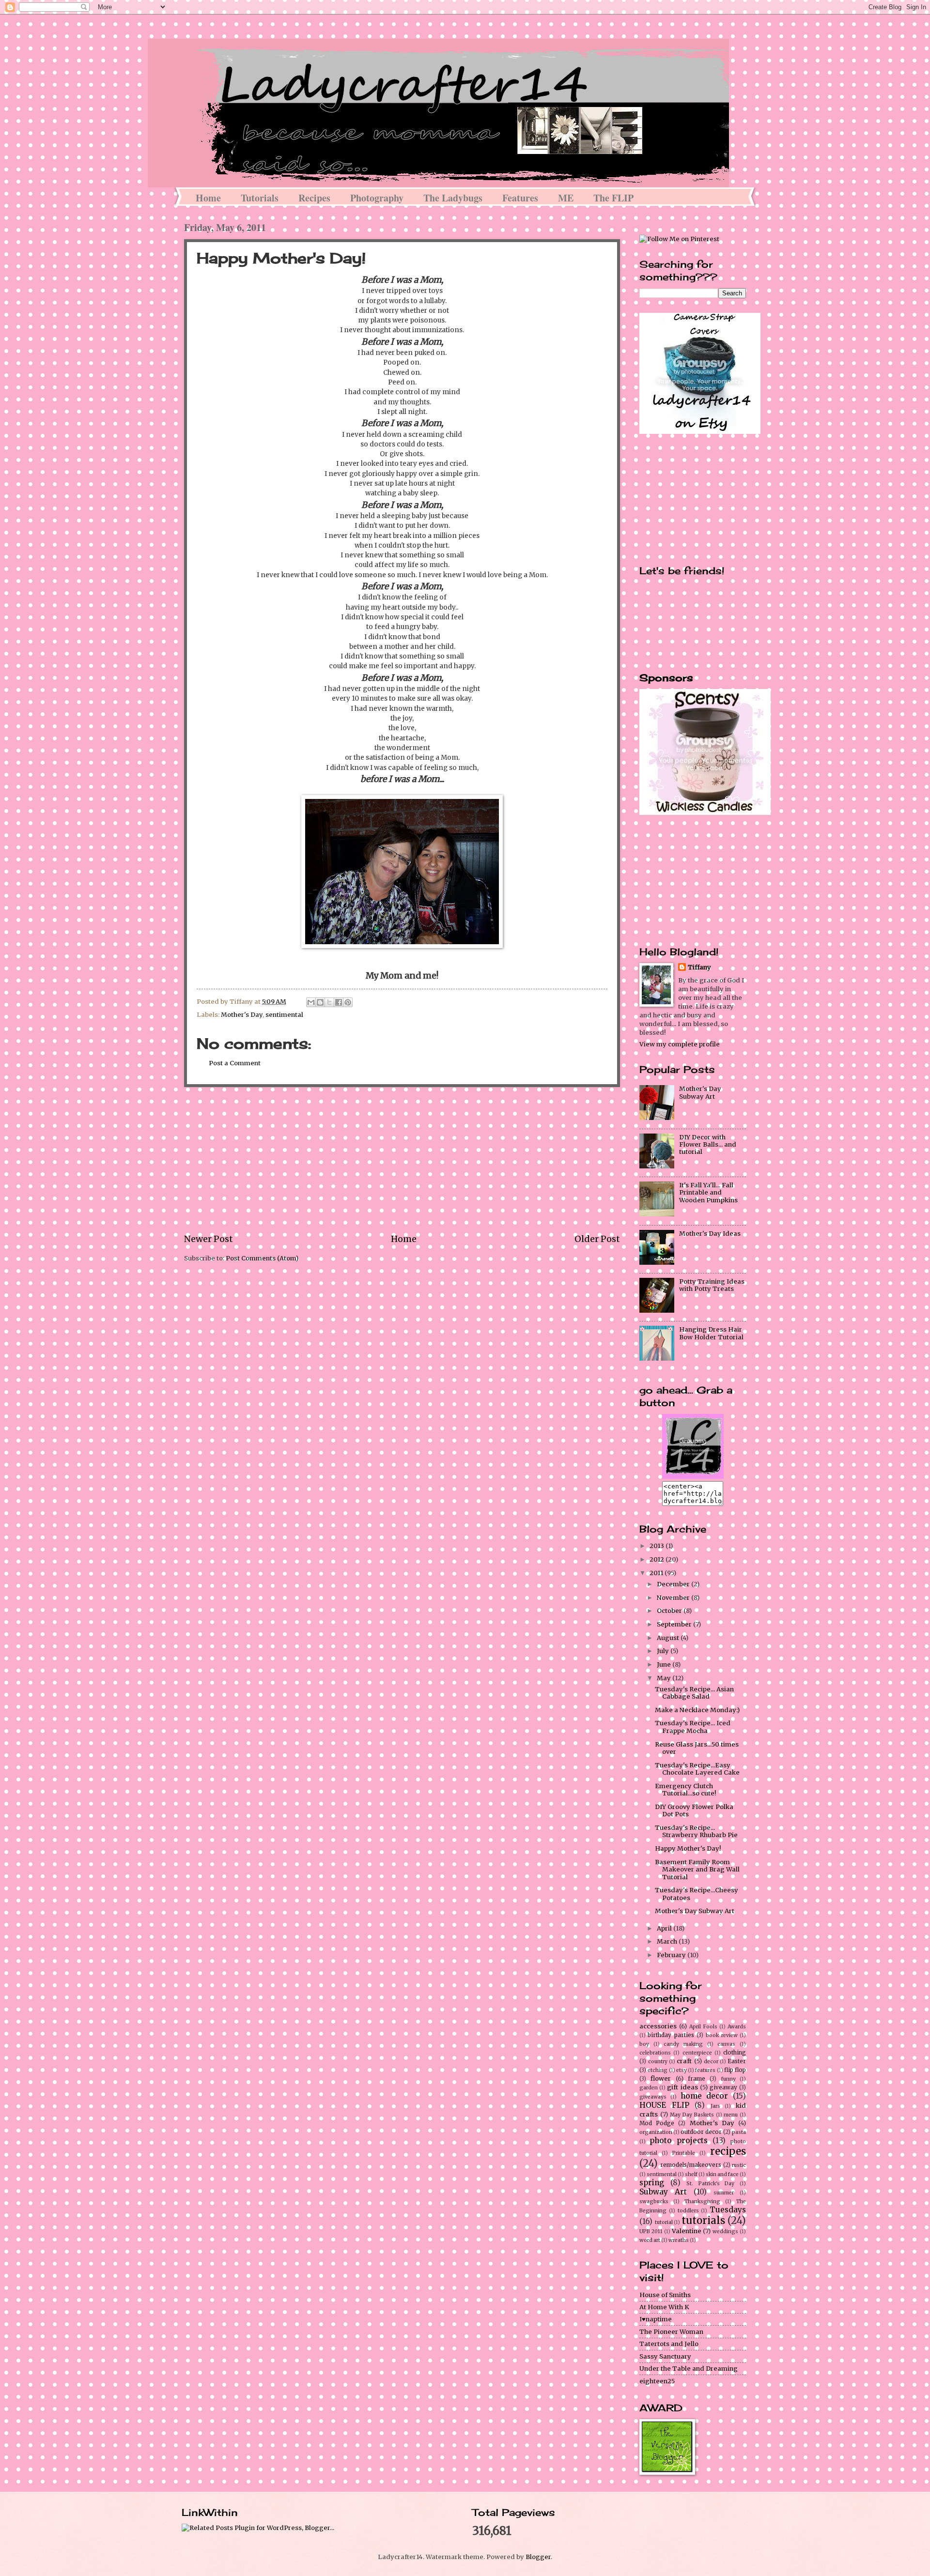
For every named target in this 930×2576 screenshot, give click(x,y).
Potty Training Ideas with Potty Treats (712, 1285)
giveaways (653, 2097)
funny (728, 2079)
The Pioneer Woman (671, 2332)
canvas (726, 2044)
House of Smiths (665, 2295)
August (669, 1638)
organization (656, 2132)
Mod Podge (657, 2123)
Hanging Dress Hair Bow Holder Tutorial (711, 1333)
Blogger (538, 2557)
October (670, 1611)
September (675, 1624)
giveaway (723, 2087)
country (658, 2062)
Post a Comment (235, 1063)
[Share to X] (329, 1002)
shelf (691, 2174)
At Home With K (664, 2307)
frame (697, 2079)
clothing (735, 2053)
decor (711, 2062)
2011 (657, 1573)
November (674, 1598)
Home (208, 198)
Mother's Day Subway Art (700, 1092)
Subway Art (663, 2192)
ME (566, 198)
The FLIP (613, 198)
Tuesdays (728, 2210)
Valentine (687, 2231)
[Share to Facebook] (339, 1002)
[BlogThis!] (320, 1002)
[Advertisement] (402, 1160)
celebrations (655, 2053)
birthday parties (671, 2035)
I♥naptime (656, 2319)
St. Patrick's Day (710, 2184)
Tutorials (260, 198)
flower (661, 2078)
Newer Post (209, 1239)
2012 (658, 1559)
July (664, 1651)
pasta (739, 2132)
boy (644, 2044)
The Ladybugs (453, 198)
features (705, 2070)
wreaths (679, 2240)
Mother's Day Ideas (710, 1234)
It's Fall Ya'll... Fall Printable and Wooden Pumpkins (708, 1193)
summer (724, 2193)
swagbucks (654, 2201)
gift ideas (682, 2087)
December (674, 1584)
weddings (725, 2231)
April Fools (703, 2027)
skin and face (722, 2174)
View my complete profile (680, 1044)
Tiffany (699, 967)
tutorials (703, 2221)
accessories (658, 2026)
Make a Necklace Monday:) (697, 1710)
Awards (737, 2027)
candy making (683, 2044)
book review (721, 2035)
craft (684, 2061)
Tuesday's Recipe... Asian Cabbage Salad (694, 1693)
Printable (684, 2153)
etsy (682, 2070)
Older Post (597, 1239)
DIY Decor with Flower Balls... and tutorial (708, 1145)
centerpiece (697, 2053)
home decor (705, 2096)
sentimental (284, 1015)
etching (658, 2070)
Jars (715, 2106)
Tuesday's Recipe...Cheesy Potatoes (697, 1894)
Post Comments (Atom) (262, 1258)
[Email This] (311, 1002)
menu (731, 2115)
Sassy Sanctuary (665, 2356)
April (665, 1928)
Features (520, 198)
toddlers (688, 2211)
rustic (739, 2165)
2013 (658, 1546)
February (672, 1955)
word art (650, 2240)
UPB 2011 (651, 2231)
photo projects (679, 2140)
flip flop (735, 2070)
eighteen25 (657, 2381)
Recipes (314, 198)
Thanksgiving (702, 2201)
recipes (728, 2151)
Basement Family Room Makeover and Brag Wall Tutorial (697, 1870)
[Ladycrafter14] (693, 1477)
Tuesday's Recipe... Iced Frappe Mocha (693, 1727)
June (665, 1664)
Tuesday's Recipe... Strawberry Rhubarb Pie (696, 1831)
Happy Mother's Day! (688, 1848)
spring (652, 2183)
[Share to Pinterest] (348, 1002)
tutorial (664, 2222)
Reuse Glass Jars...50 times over (697, 1748)
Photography (377, 198)
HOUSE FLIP (664, 2105)
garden (649, 2088)
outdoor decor (701, 2132)
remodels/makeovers (691, 2165)
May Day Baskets (692, 2115)
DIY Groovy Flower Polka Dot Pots (694, 1810)
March (668, 1941)
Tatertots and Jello (669, 2344)
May (665, 1678)
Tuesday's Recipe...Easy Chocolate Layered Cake (697, 1769)
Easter (737, 2061)
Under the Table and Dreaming (689, 2369)
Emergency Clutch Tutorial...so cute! (685, 1790)
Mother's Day (242, 1015)
